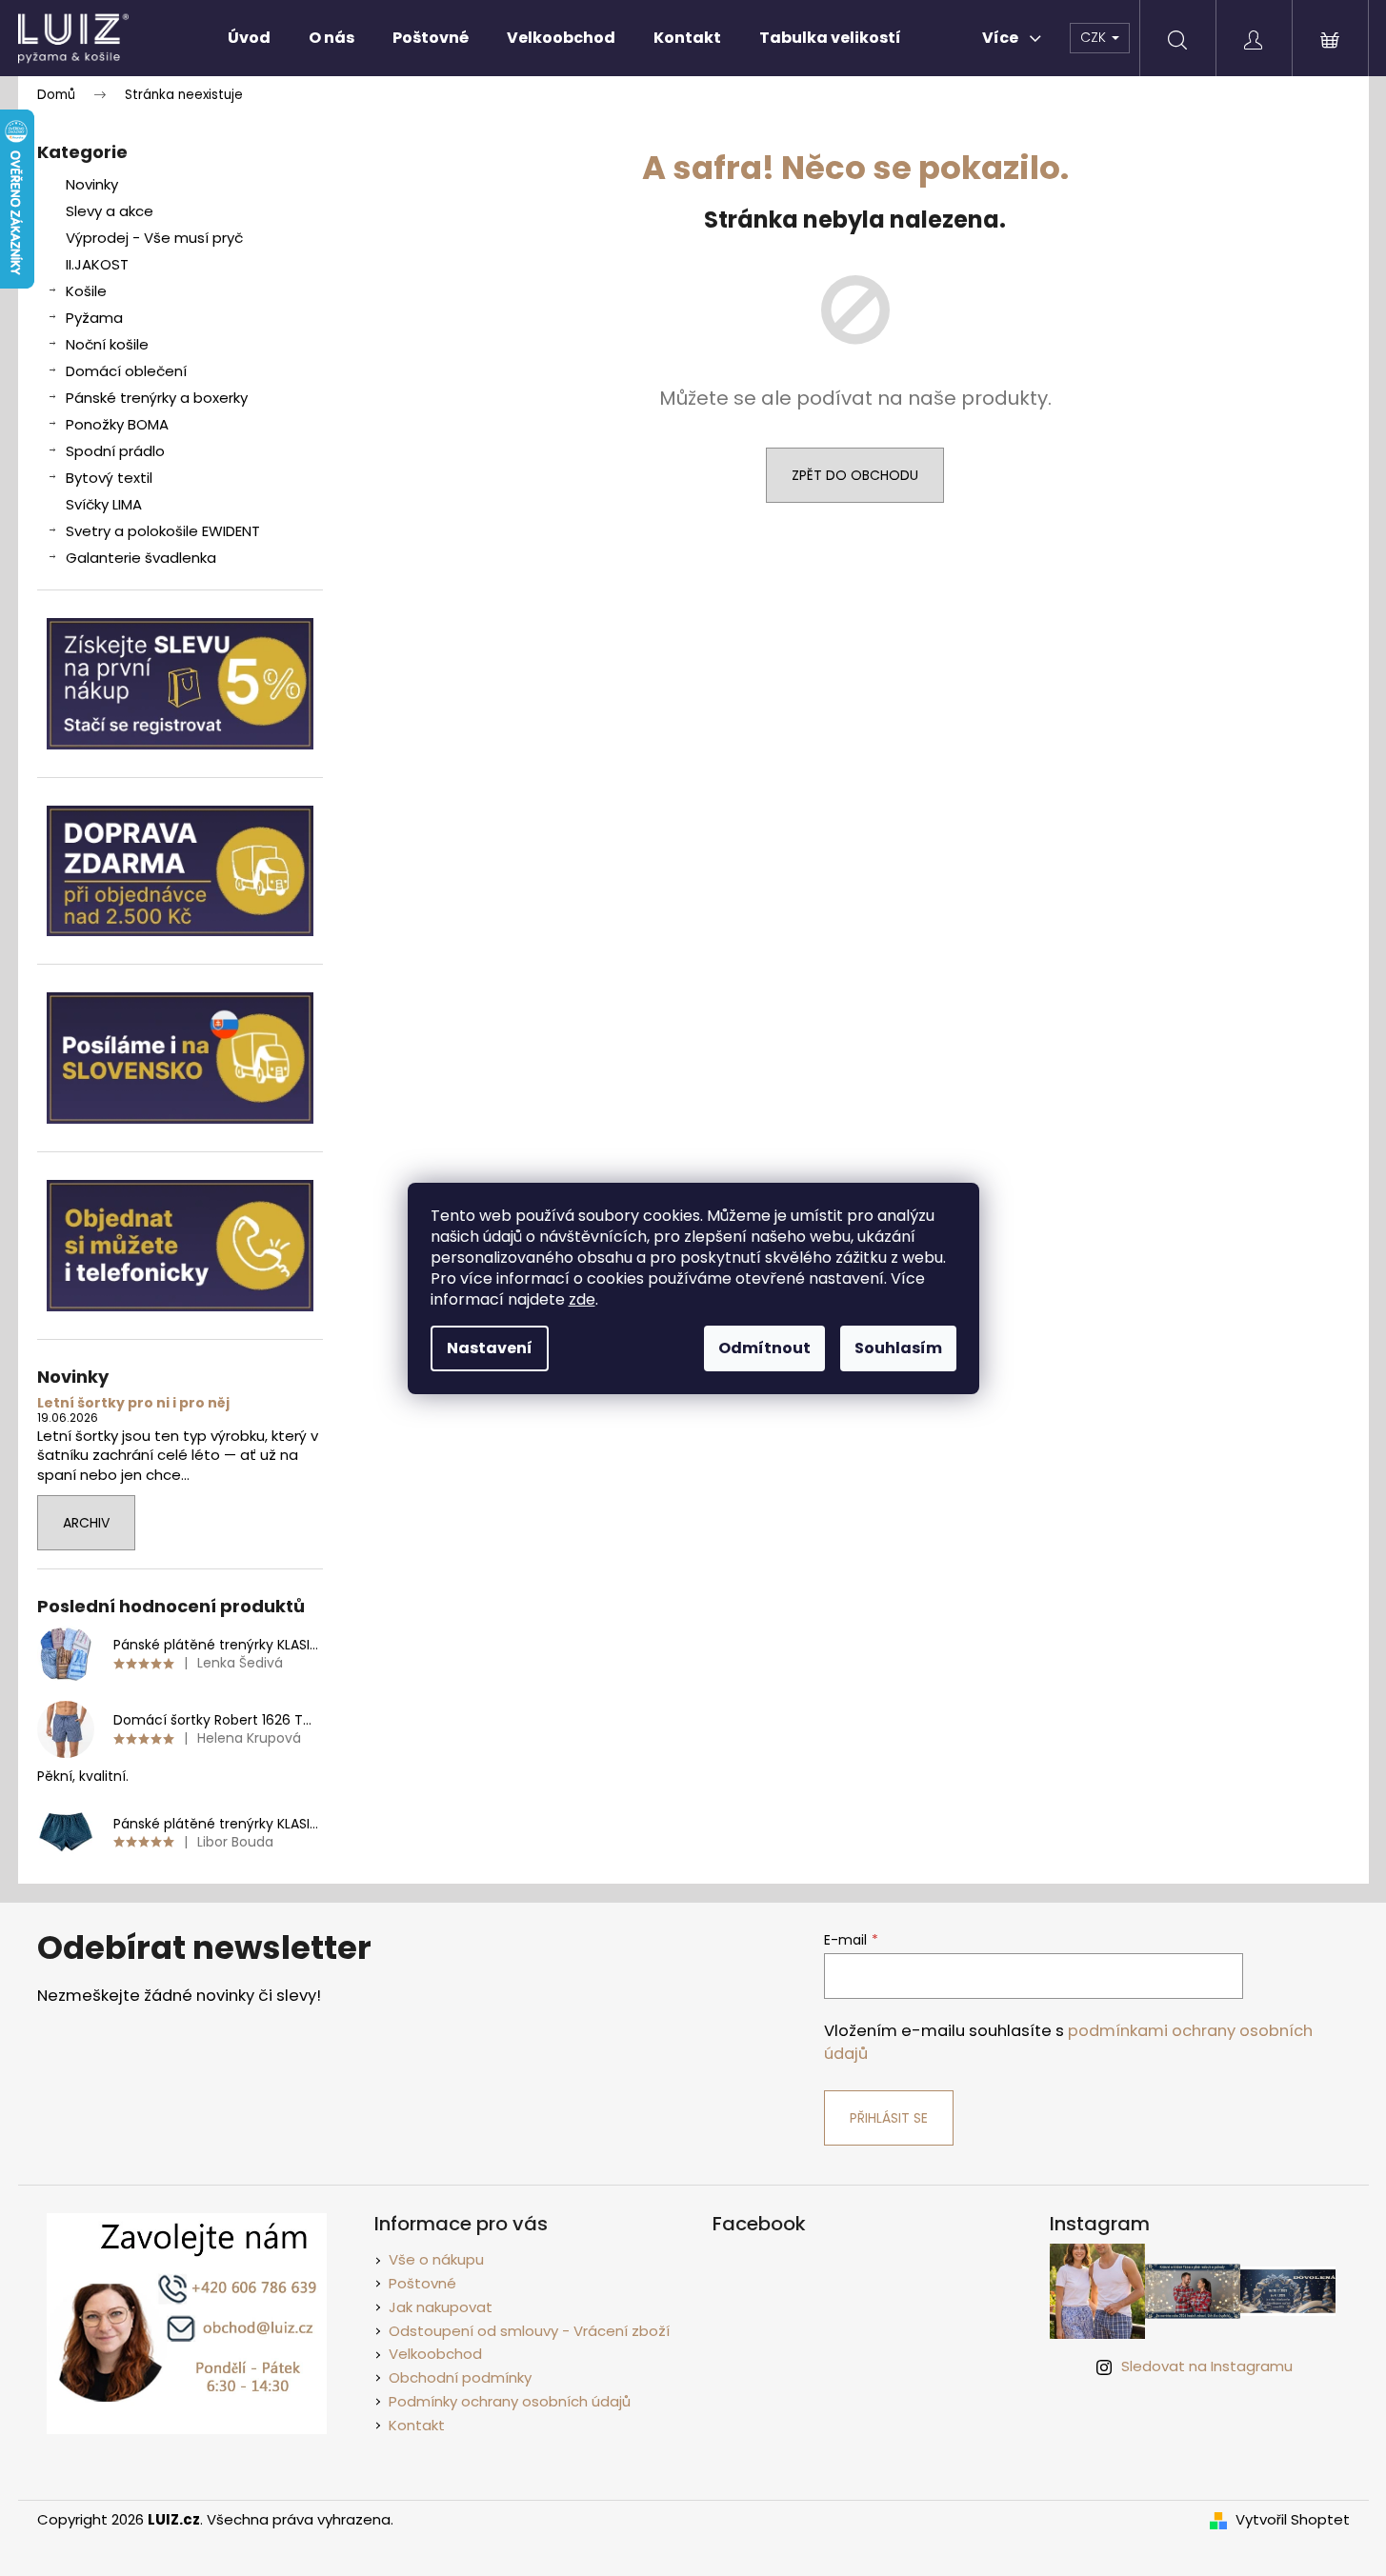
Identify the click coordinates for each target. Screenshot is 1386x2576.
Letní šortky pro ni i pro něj (133, 1403)
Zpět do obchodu (855, 475)
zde (582, 1299)
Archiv (86, 1523)
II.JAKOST (97, 264)
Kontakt (417, 2425)
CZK (1095, 37)
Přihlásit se (889, 2118)
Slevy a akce (110, 211)
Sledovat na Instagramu (1207, 2366)
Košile (86, 291)
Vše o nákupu (436, 2259)
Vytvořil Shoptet (1293, 2520)
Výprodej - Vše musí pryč (154, 238)
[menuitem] (249, 38)
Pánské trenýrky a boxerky (157, 398)
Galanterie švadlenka (141, 558)
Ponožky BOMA (117, 424)
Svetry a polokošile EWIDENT (163, 531)
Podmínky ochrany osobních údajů (510, 2401)
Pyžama (94, 318)
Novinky (92, 184)
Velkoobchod (435, 2354)
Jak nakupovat (441, 2307)
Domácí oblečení (126, 371)
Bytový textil (109, 478)
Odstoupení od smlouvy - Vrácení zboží (529, 2331)
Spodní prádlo (115, 451)
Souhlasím (898, 1348)
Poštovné (422, 2283)
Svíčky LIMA (104, 504)
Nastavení (490, 1348)
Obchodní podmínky (460, 2377)
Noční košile (107, 344)
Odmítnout (764, 1348)
